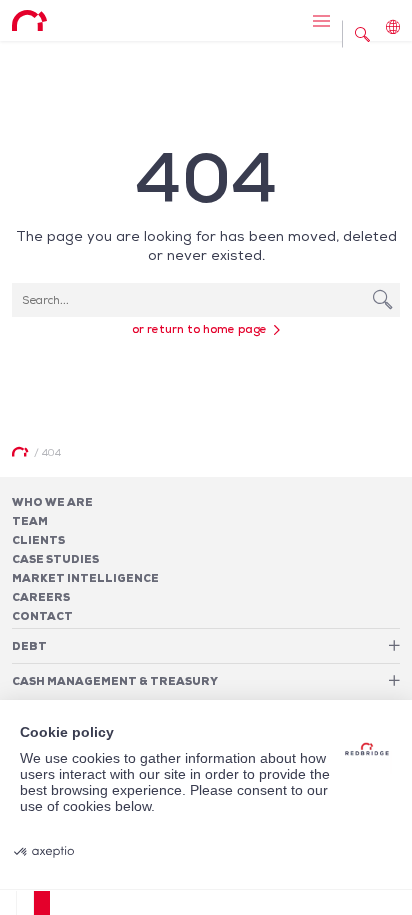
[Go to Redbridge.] (20, 452)
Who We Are (52, 502)
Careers (41, 597)
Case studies (55, 559)
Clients (38, 540)
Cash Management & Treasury (115, 681)
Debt (29, 646)
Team (30, 521)
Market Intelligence (85, 578)
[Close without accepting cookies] (8, 903)
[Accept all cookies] (42, 903)
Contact (42, 616)
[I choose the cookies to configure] (25, 903)
